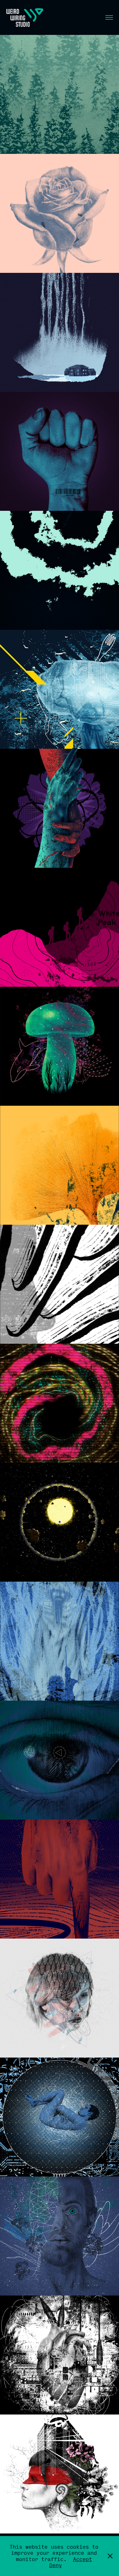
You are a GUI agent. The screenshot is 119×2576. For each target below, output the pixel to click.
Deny (56, 2565)
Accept (83, 2559)
